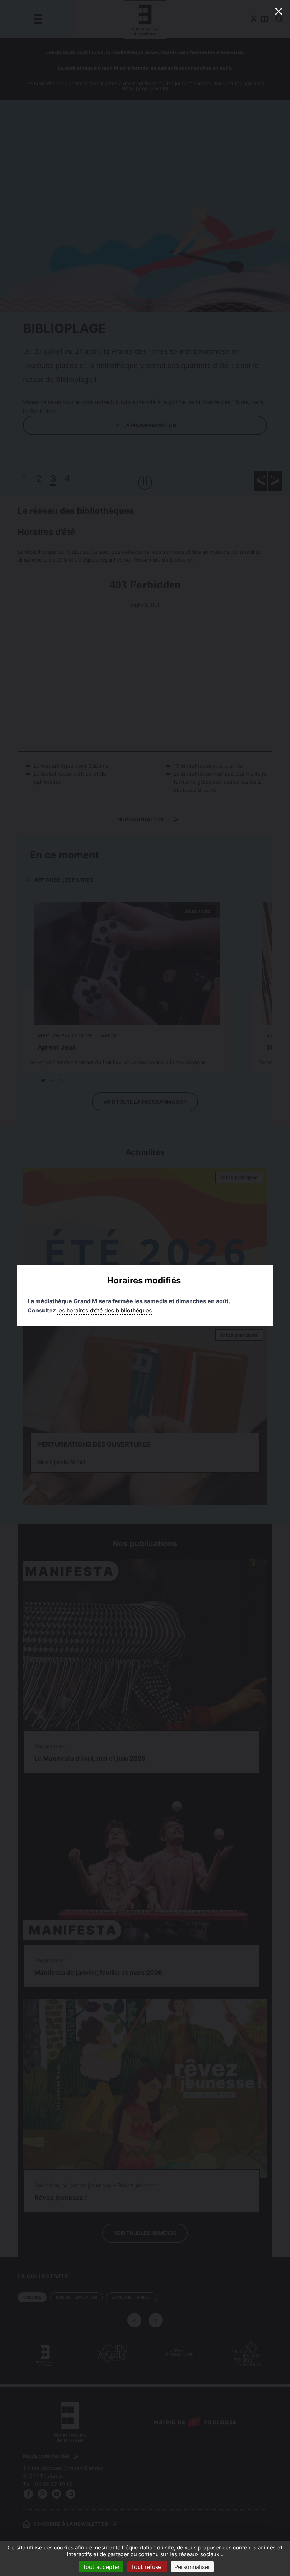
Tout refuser (147, 2567)
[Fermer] (279, 11)
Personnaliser (192, 2567)
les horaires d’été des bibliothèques (105, 1310)
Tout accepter (101, 2567)
